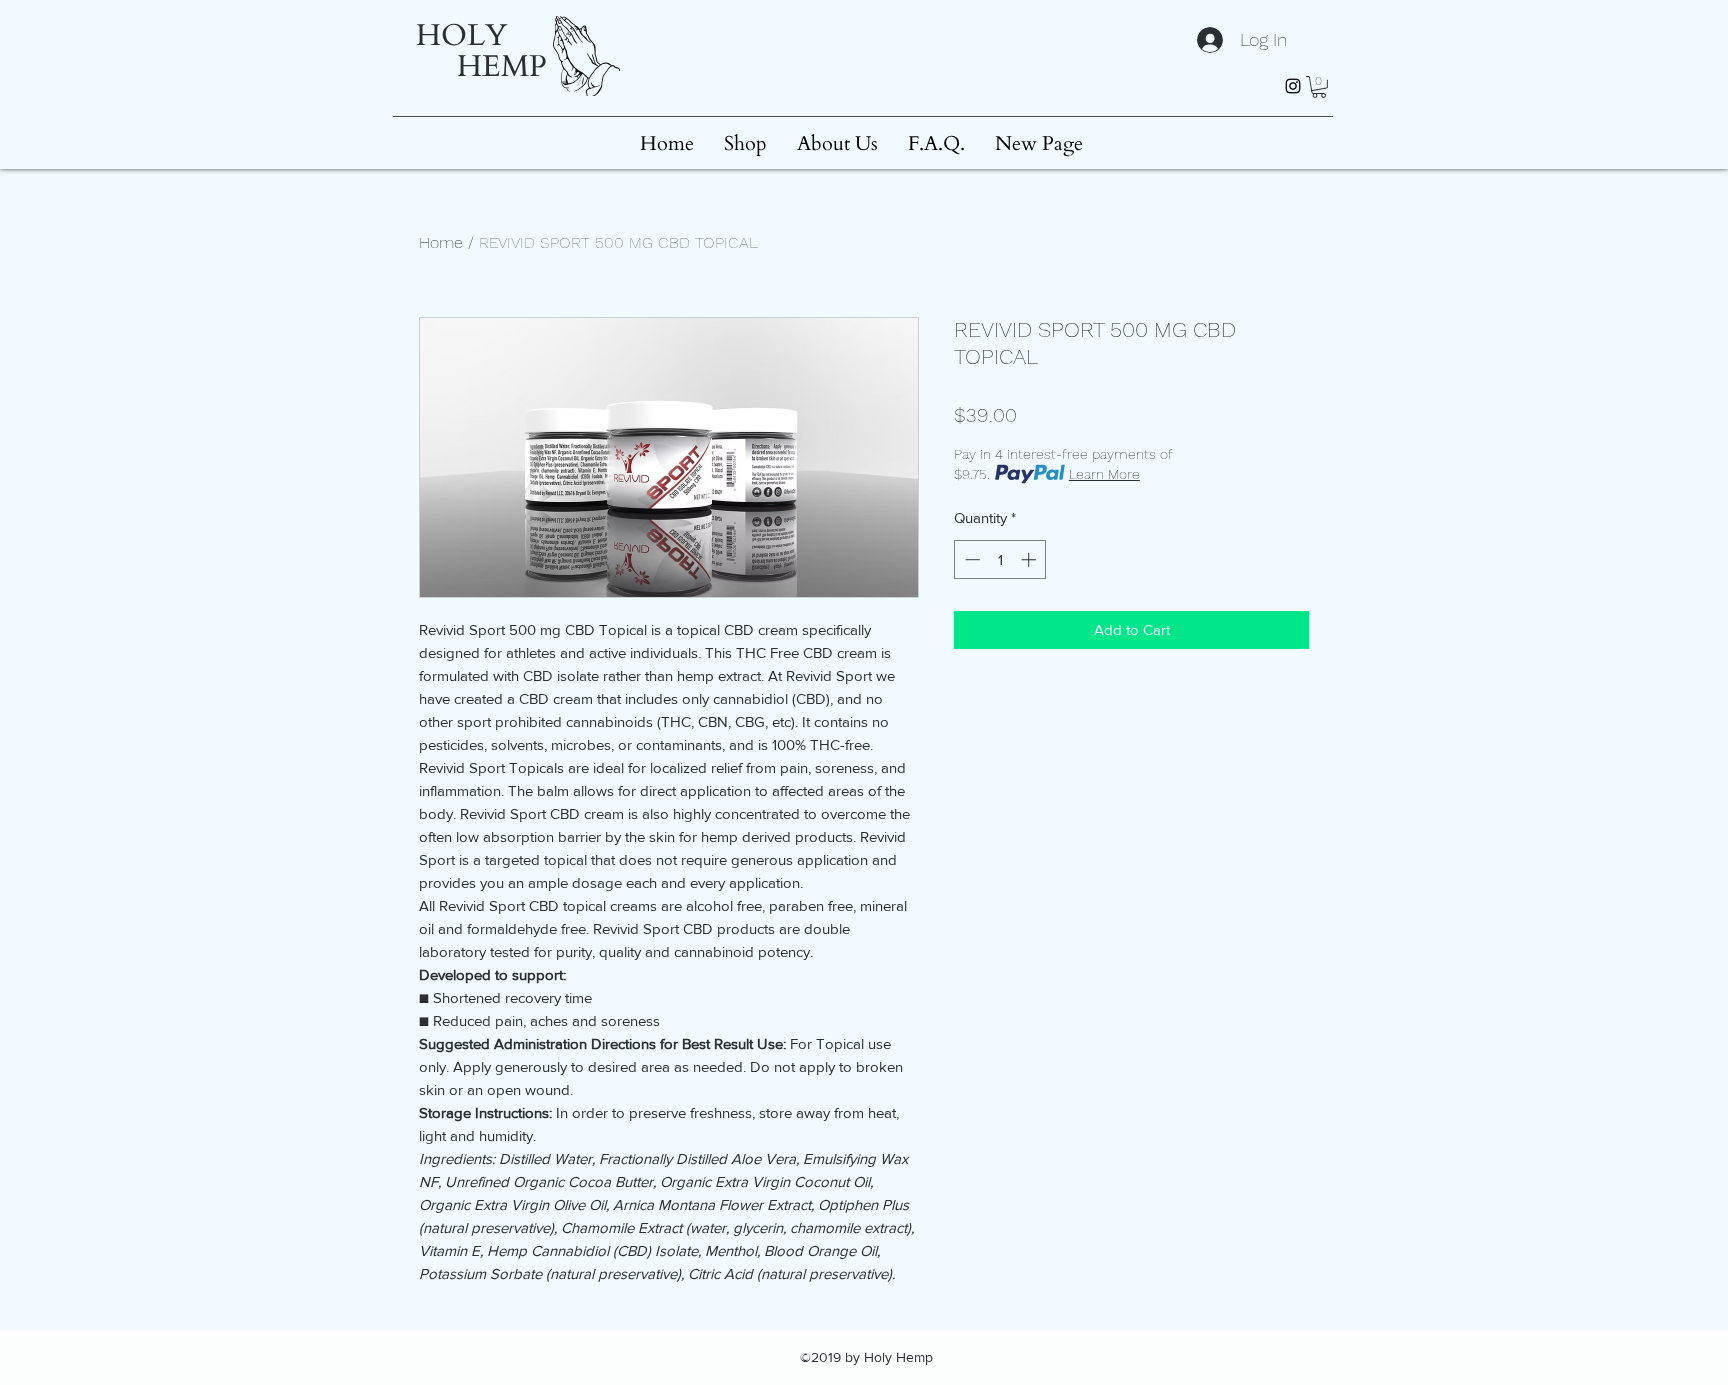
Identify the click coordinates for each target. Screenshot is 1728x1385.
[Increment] (1030, 559)
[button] (1319, 87)
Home (441, 242)
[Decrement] (970, 559)
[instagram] (1293, 86)
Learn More (1104, 474)
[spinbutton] (1000, 559)
